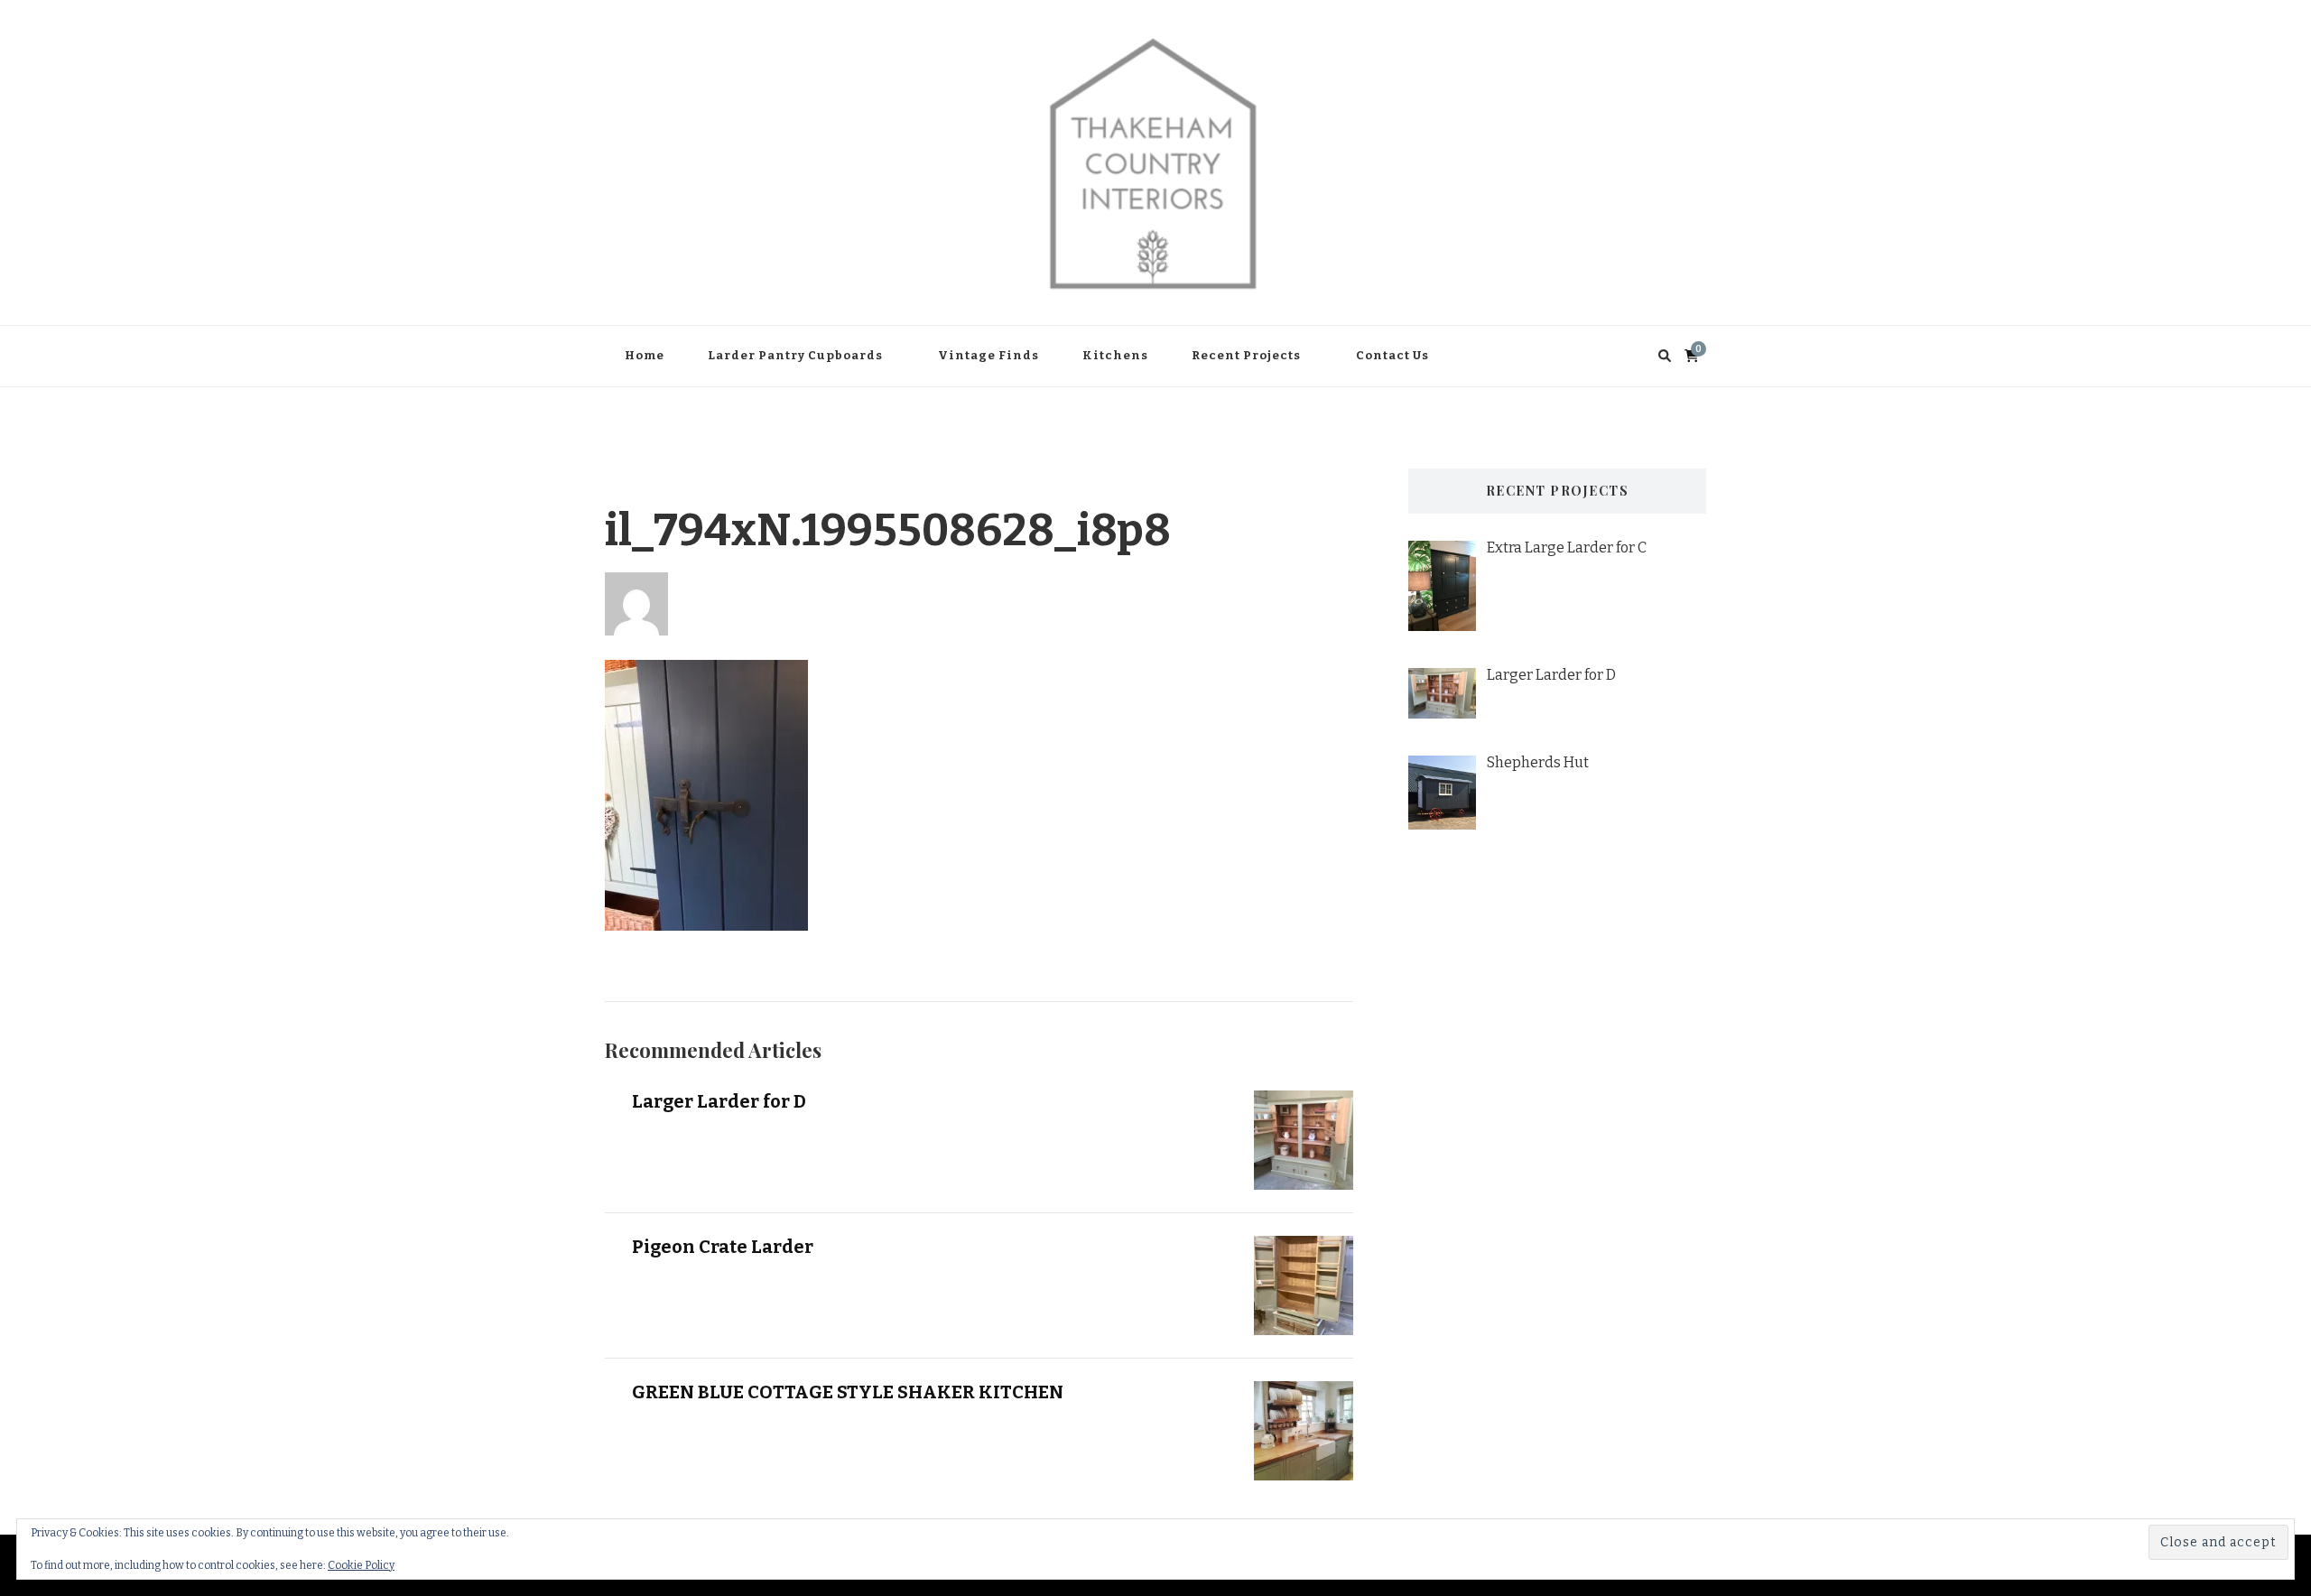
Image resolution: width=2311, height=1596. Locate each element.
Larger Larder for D (719, 1101)
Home (645, 355)
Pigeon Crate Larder (723, 1247)
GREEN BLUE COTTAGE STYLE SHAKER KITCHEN (848, 1392)
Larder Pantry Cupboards (795, 355)
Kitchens (1115, 355)
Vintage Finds (988, 355)
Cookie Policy (361, 1565)
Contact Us (1392, 355)
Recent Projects (1246, 355)
